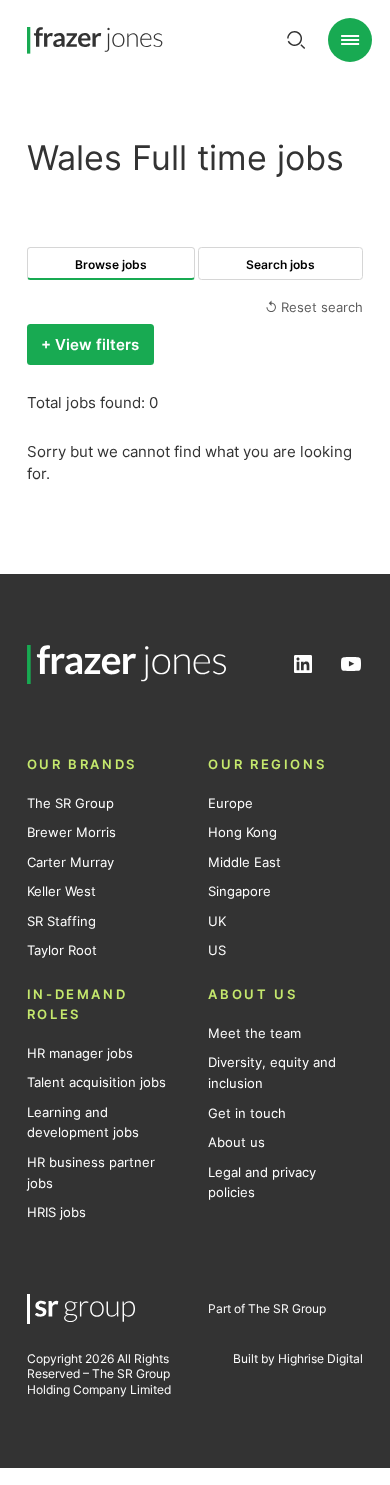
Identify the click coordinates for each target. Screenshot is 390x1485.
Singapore (239, 891)
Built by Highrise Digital (298, 1358)
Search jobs (280, 264)
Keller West (61, 891)
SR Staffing (61, 921)
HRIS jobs (56, 1212)
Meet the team (254, 1033)
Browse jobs (111, 264)
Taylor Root (62, 950)
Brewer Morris (71, 832)
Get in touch (247, 1113)
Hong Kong (242, 832)
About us (236, 1142)
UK (217, 921)
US (217, 950)
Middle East (244, 862)
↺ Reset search (314, 307)
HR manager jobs (80, 1053)
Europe (230, 803)
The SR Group (70, 803)
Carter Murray (70, 862)
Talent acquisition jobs (96, 1082)
